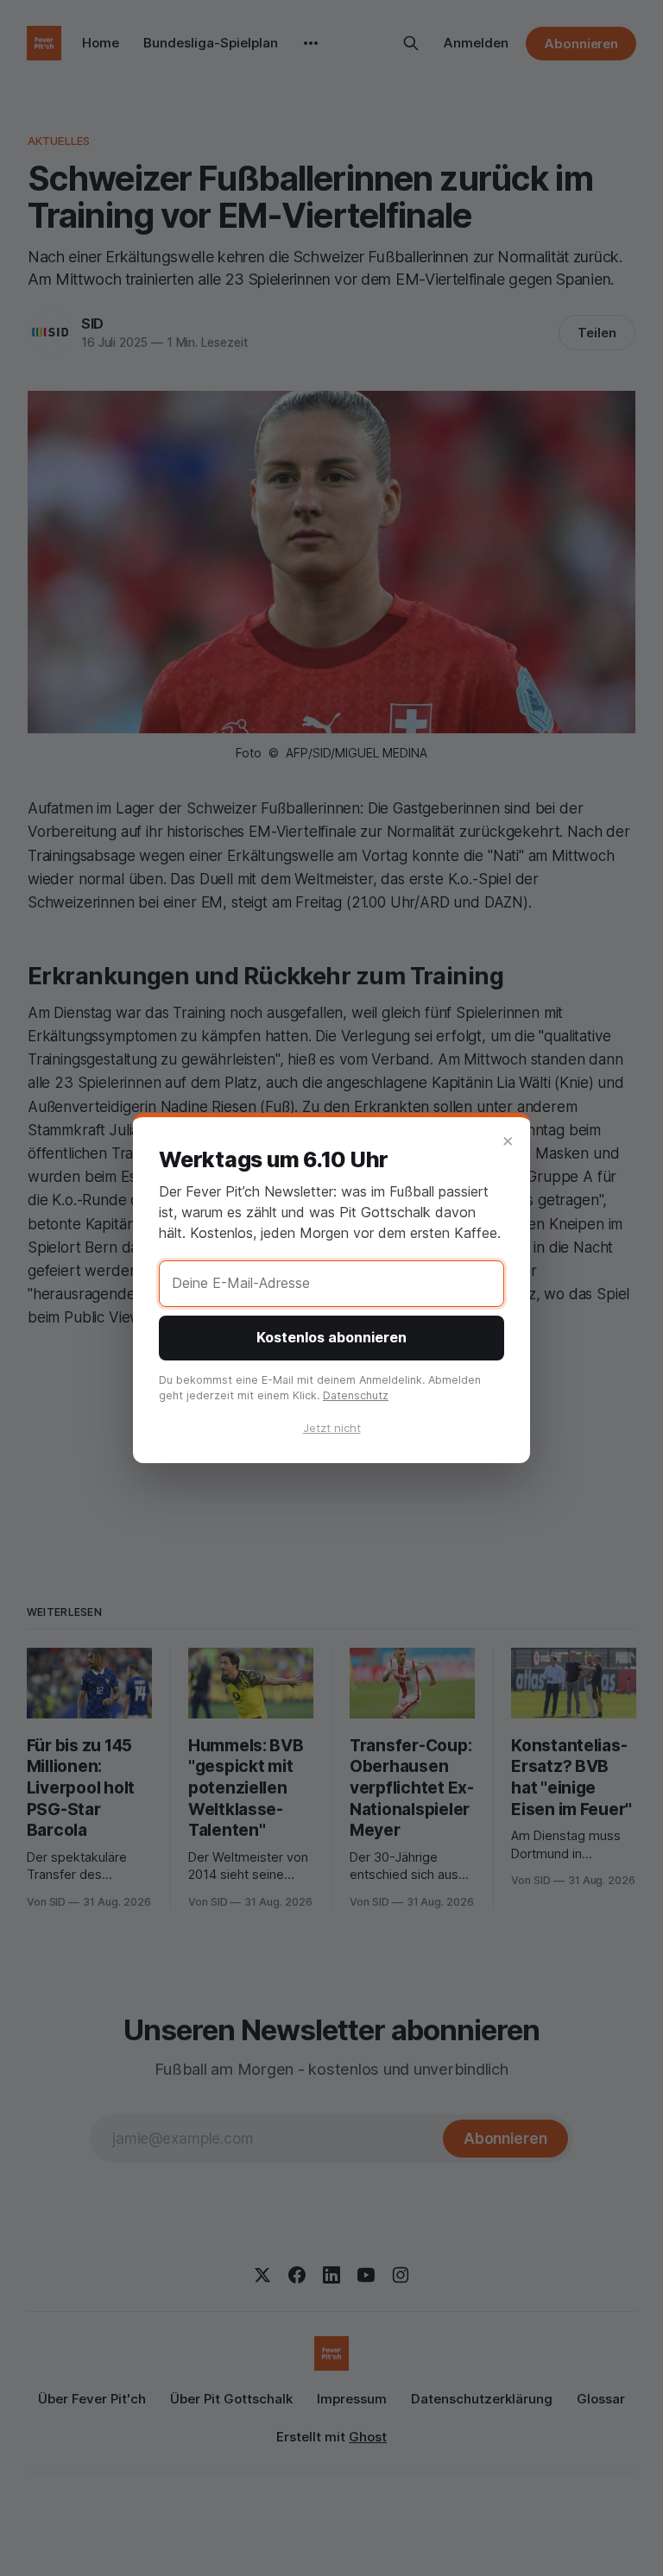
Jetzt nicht (332, 1428)
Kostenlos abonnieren (331, 1337)
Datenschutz (356, 1395)
